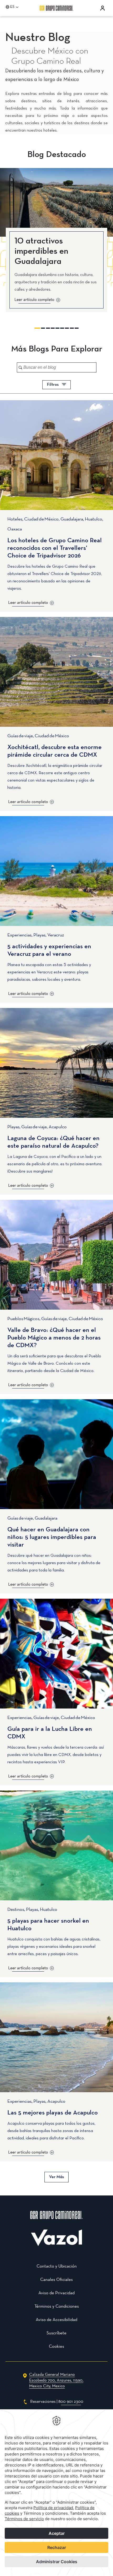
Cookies (56, 2347)
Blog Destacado (57, 155)
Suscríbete (56, 2333)
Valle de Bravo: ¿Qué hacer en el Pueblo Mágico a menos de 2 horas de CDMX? (54, 1338)
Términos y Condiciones (57, 2306)
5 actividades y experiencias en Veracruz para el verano (49, 950)
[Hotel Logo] (56, 2222)
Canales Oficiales (56, 2280)
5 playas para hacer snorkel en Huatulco (48, 1925)
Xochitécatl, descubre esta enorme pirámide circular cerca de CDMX (55, 751)
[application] (56, 2493)
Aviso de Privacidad (56, 2293)
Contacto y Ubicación (57, 2266)
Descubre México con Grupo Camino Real (50, 56)
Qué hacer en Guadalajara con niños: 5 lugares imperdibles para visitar (52, 1537)
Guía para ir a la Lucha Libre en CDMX (50, 1733)
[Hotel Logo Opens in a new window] (56, 2245)
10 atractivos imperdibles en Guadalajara (41, 252)
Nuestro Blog (38, 38)
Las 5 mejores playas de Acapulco (53, 2113)
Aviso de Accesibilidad (56, 2320)
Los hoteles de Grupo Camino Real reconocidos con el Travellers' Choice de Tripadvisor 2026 (55, 548)
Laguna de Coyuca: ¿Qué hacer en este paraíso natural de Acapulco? (53, 1142)
